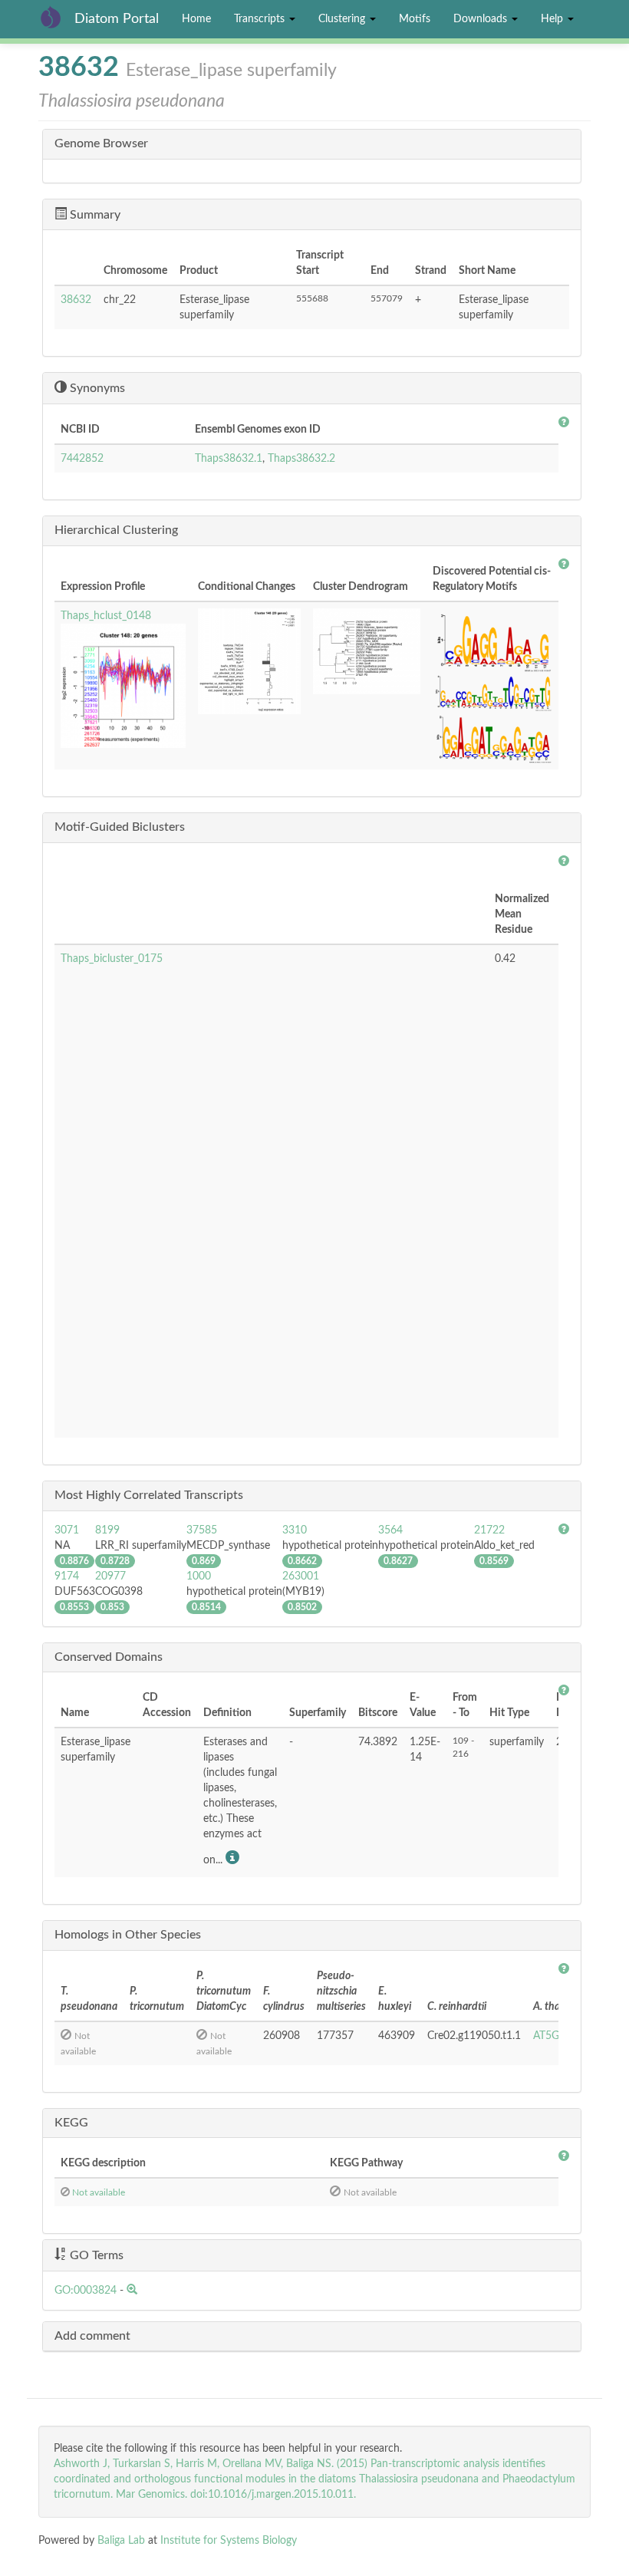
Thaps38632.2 (301, 459)
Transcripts (261, 19)
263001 (301, 1576)
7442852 (82, 459)
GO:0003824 (86, 2291)
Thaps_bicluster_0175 (112, 959)
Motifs (415, 19)
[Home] (56, 17)
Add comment (92, 2336)
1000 (199, 1576)
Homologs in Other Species (128, 1935)
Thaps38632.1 (229, 459)
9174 (67, 1576)
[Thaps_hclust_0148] (123, 686)
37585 (202, 1530)
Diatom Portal (117, 19)
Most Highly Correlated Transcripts (149, 1495)
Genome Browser (101, 143)
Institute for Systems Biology (229, 2541)
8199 (107, 1530)
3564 (390, 1530)
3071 (67, 1530)
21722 (489, 1530)
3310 (295, 1530)
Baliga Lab (121, 2541)
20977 (110, 1576)
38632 (76, 300)
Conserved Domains (109, 1657)
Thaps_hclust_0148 (106, 616)
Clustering (343, 19)
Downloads (482, 19)
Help (553, 19)
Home (196, 19)
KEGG (71, 2123)
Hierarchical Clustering (116, 530)
